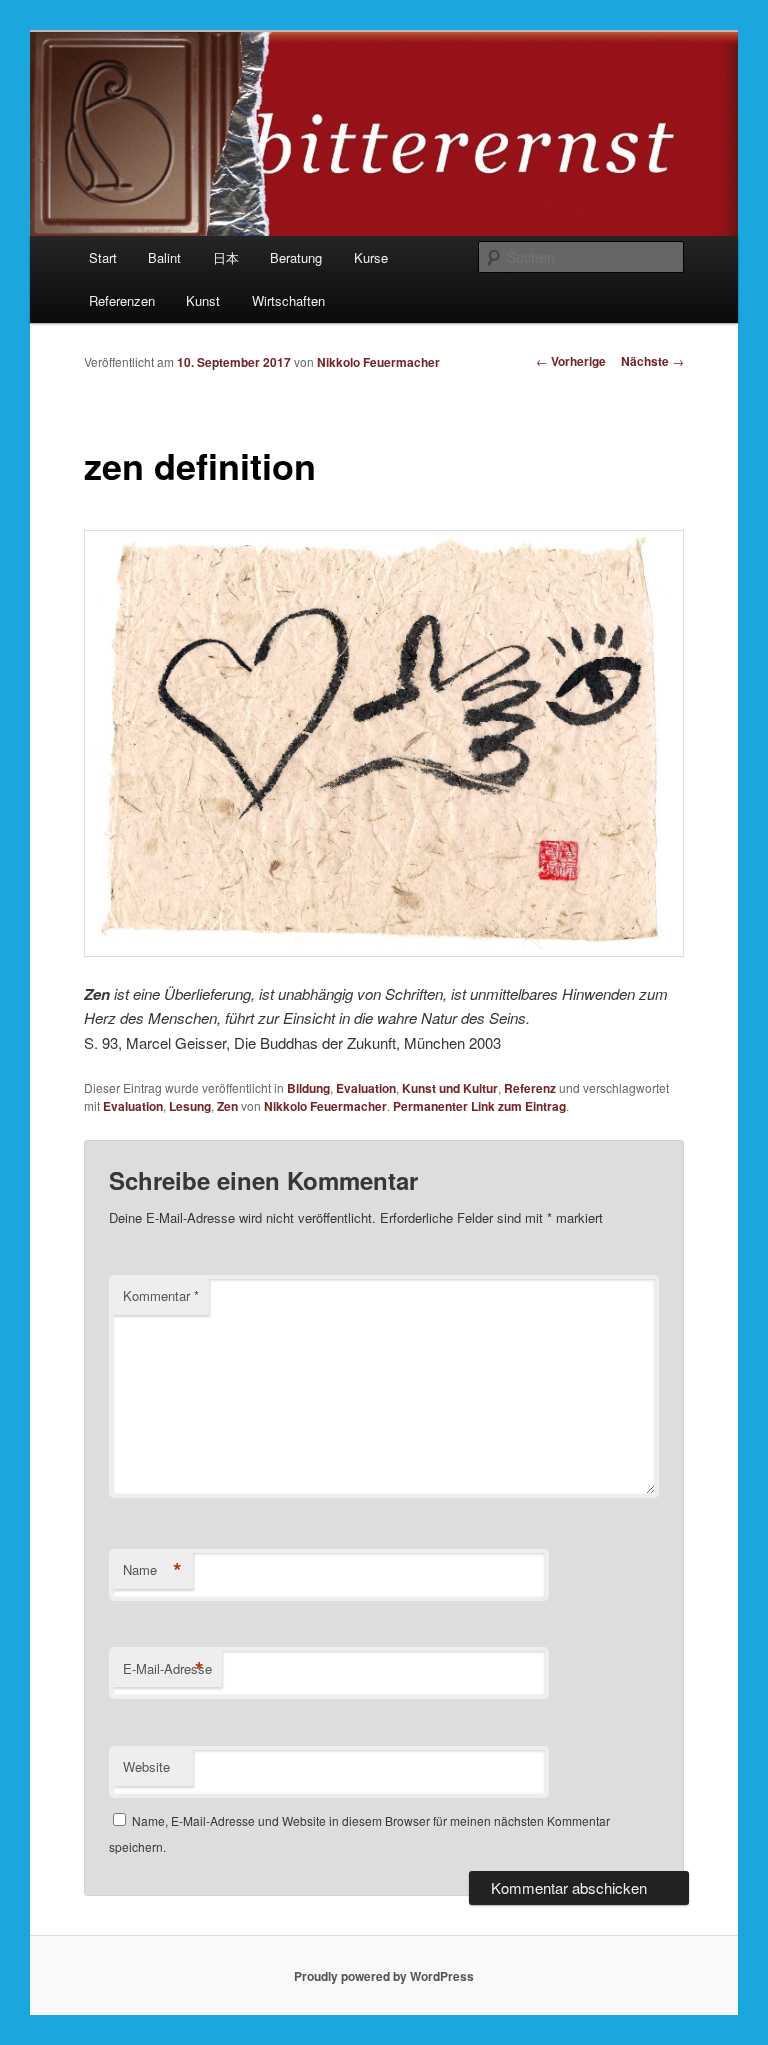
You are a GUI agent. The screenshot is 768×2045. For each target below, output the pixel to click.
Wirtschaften (288, 300)
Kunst (203, 300)
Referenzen (122, 300)
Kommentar (161, 1295)
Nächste (652, 361)
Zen (227, 1106)
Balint (164, 257)
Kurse (371, 257)
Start (103, 257)
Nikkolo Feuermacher (378, 362)
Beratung (296, 257)
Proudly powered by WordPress (384, 1976)
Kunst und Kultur (450, 1088)
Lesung (190, 1106)
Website (146, 1766)
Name (152, 1570)
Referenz (530, 1088)
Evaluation (366, 1088)
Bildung (308, 1088)
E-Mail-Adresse (167, 1669)
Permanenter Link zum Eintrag (479, 1106)
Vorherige (571, 361)
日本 (226, 257)
